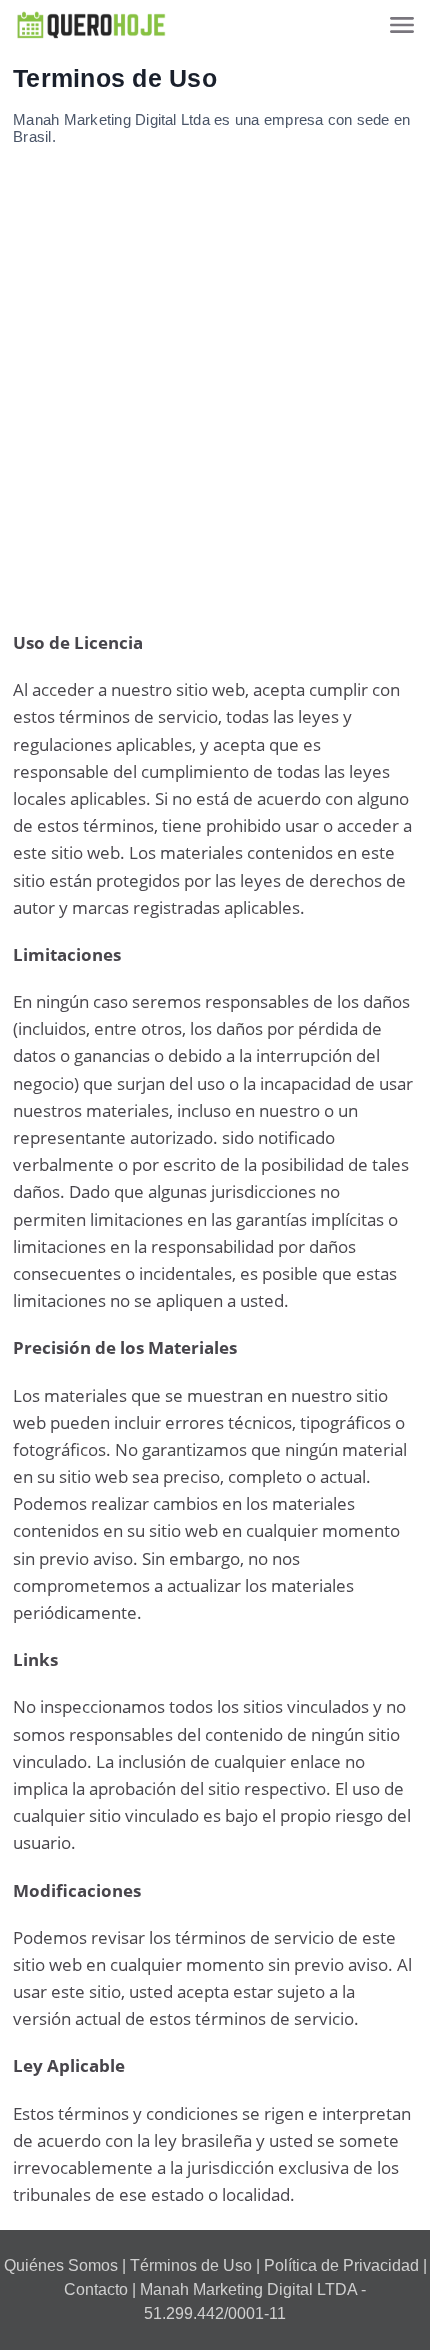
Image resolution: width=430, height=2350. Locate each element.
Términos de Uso (191, 2265)
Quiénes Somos (61, 2265)
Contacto (96, 2289)
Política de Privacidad (341, 2265)
